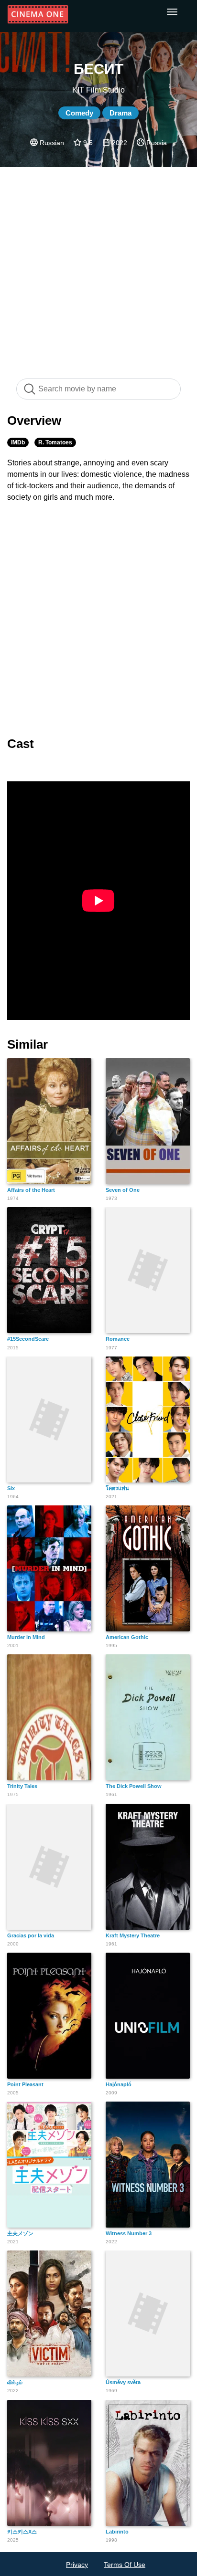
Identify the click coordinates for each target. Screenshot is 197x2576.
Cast (21, 744)
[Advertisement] (98, 268)
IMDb (18, 442)
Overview (34, 421)
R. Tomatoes (55, 442)
